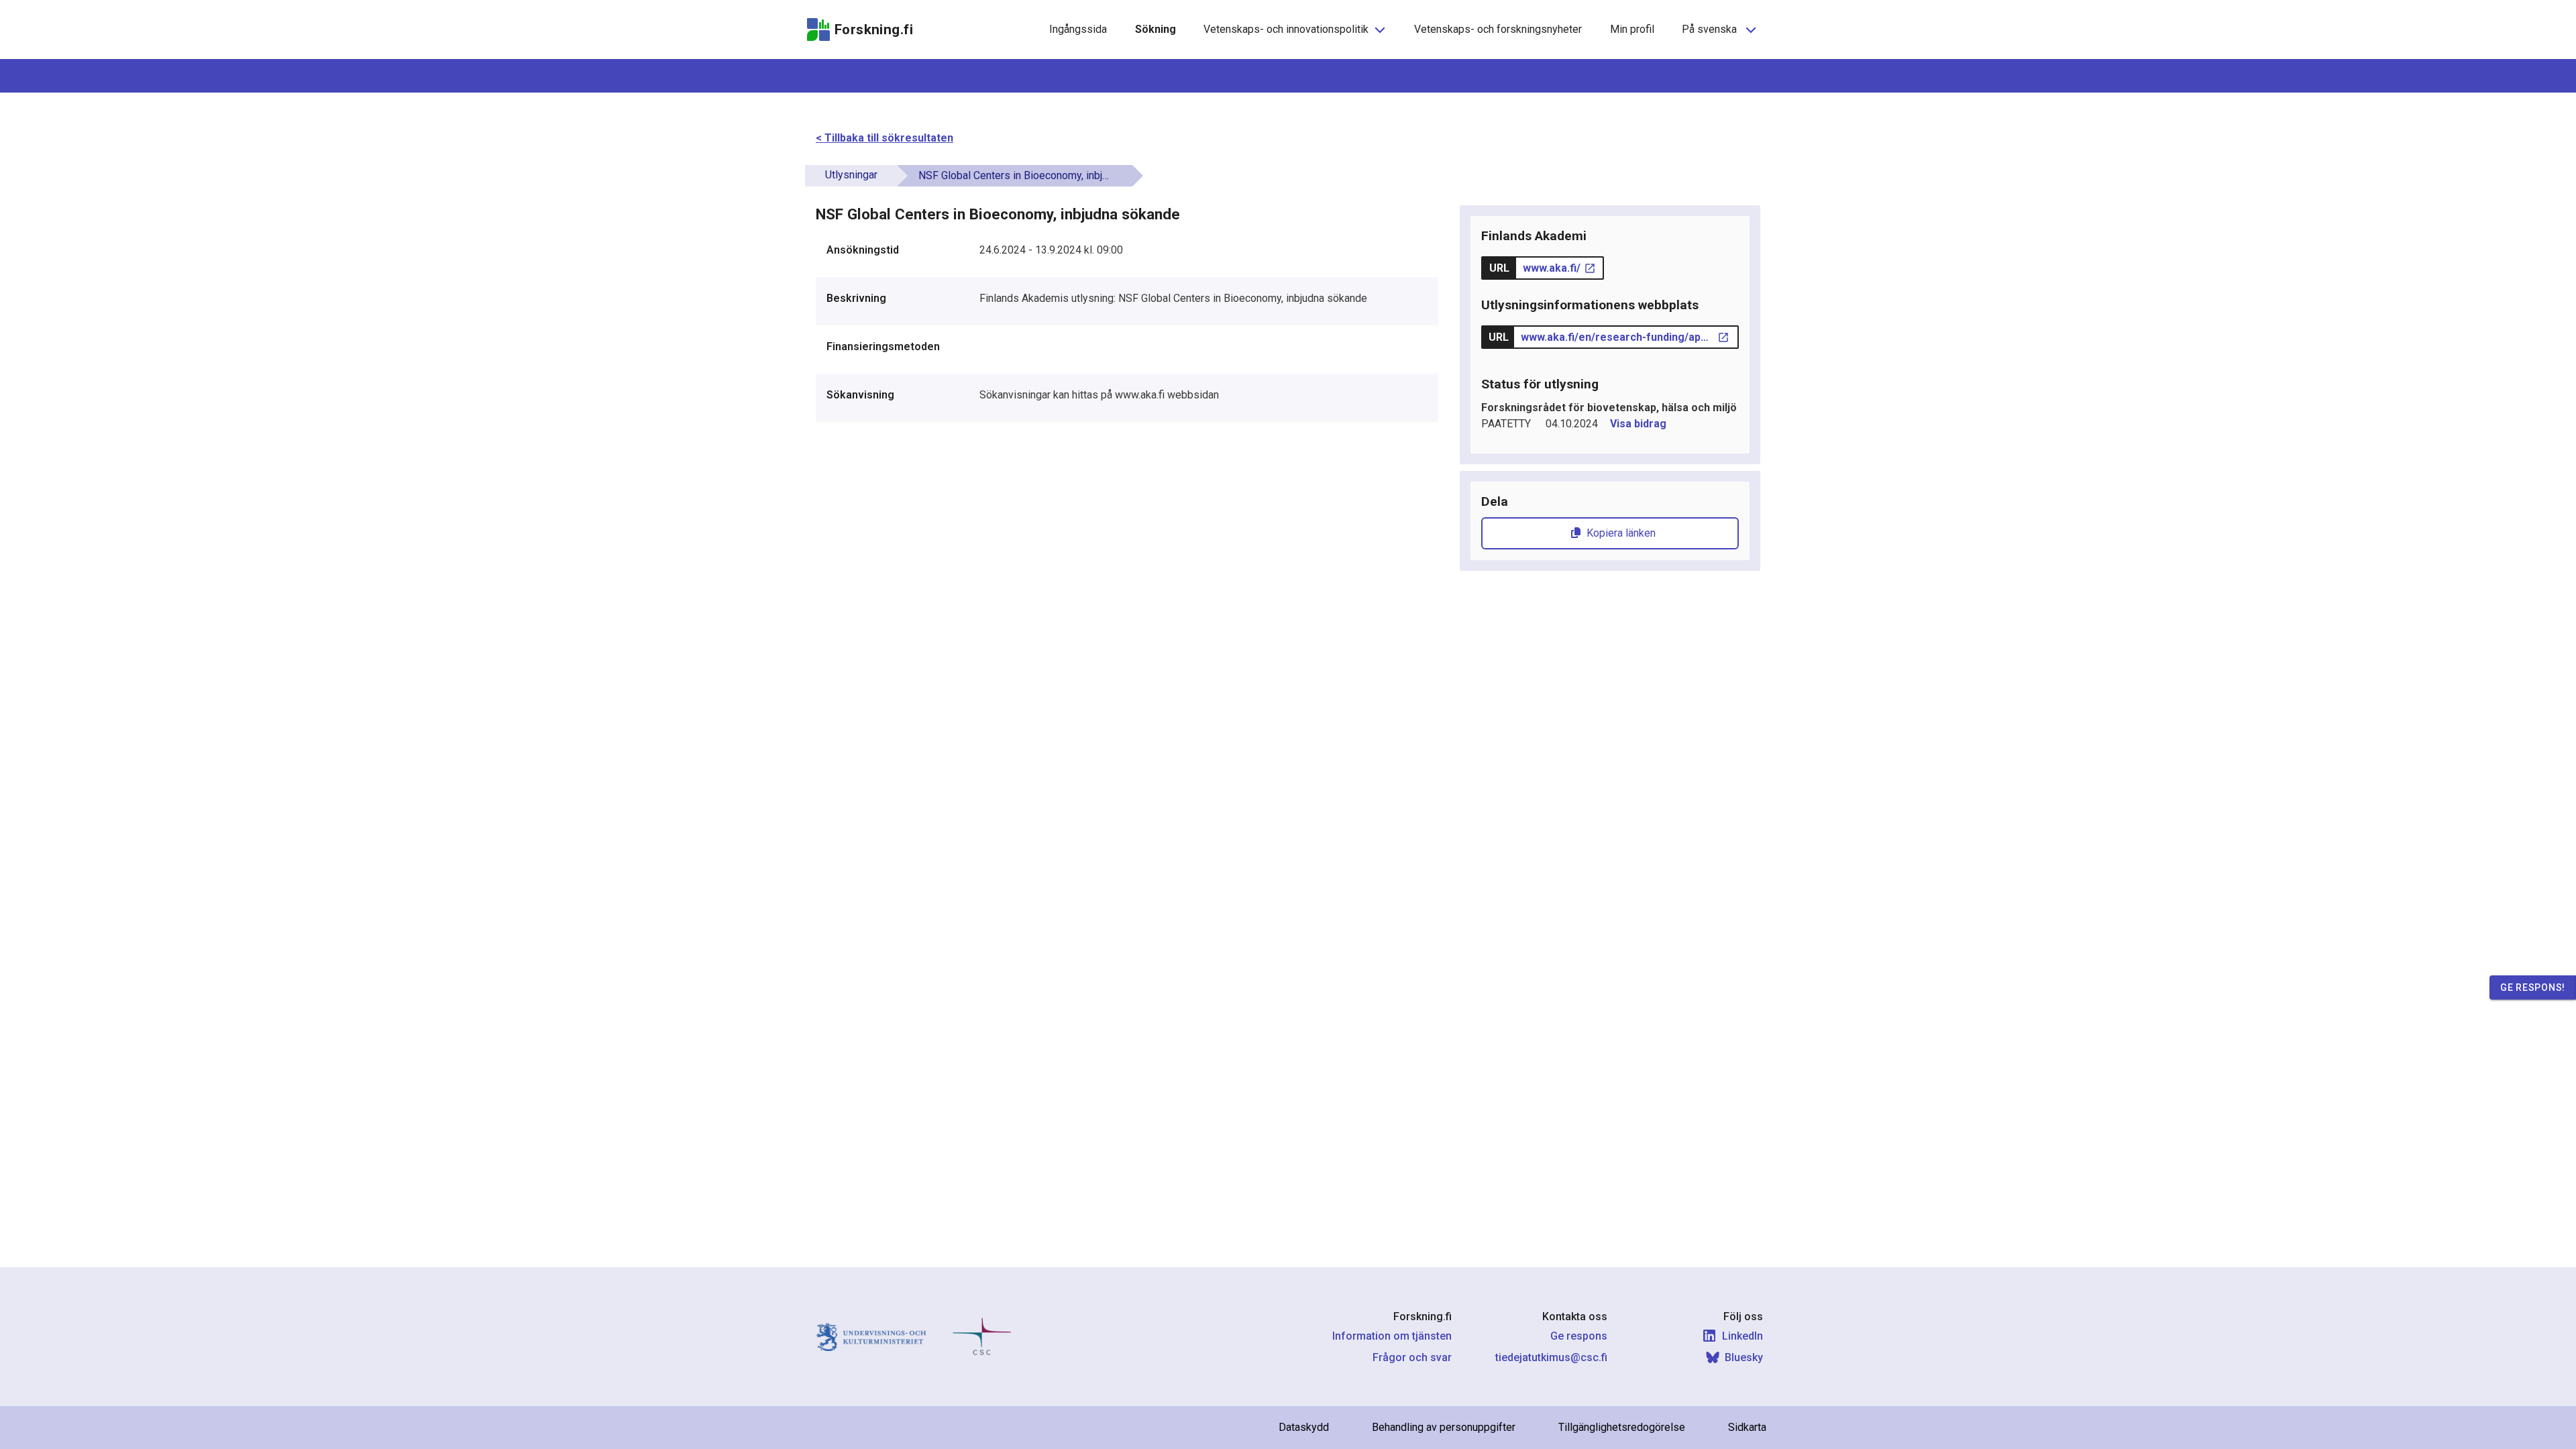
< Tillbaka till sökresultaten (884, 138)
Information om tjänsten (1392, 1336)
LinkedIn (1742, 1336)
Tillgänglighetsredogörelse (1622, 1427)
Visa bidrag (1638, 424)
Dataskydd (1304, 1427)
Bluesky (1744, 1357)
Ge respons (1579, 1336)
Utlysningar (851, 175)
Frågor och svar (1412, 1357)
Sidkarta (1747, 1427)
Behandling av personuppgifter (1444, 1427)
